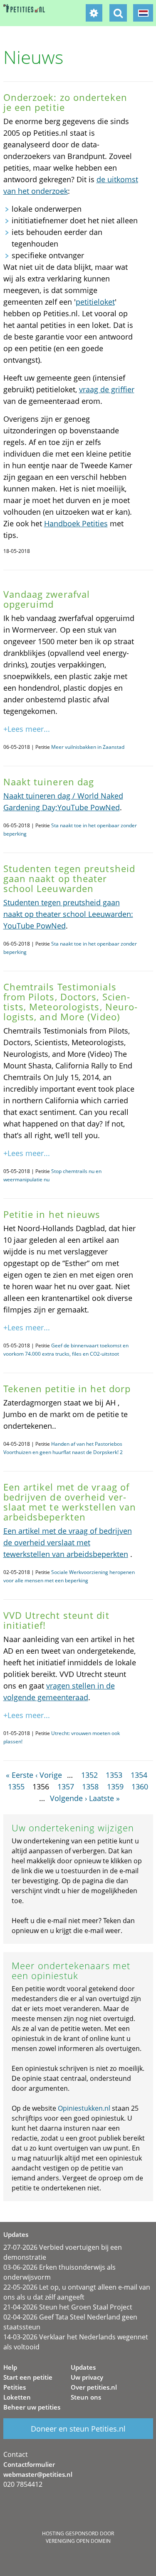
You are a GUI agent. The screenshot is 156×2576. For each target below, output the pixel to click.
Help (10, 2367)
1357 (66, 1787)
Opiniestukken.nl (84, 2108)
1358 (90, 1787)
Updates (83, 2367)
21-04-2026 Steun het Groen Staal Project (68, 2307)
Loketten (17, 2397)
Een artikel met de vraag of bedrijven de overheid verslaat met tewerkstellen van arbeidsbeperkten (68, 1542)
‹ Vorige (49, 1775)
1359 (115, 1787)
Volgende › (68, 1798)
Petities (15, 2387)
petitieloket (95, 302)
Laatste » (104, 1798)
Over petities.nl (94, 2387)
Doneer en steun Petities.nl (78, 2429)
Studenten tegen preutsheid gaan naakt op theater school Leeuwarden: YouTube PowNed (68, 914)
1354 (139, 1775)
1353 (114, 1775)
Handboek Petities (76, 523)
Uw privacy (87, 2377)
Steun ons (86, 2397)
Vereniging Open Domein (78, 2541)
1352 (89, 1775)
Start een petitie (28, 2377)
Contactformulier (29, 2464)
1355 (16, 1787)
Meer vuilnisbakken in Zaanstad (88, 747)
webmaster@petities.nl (38, 2474)
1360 (140, 1787)
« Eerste (20, 1775)
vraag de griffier (107, 389)
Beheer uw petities (32, 2407)
